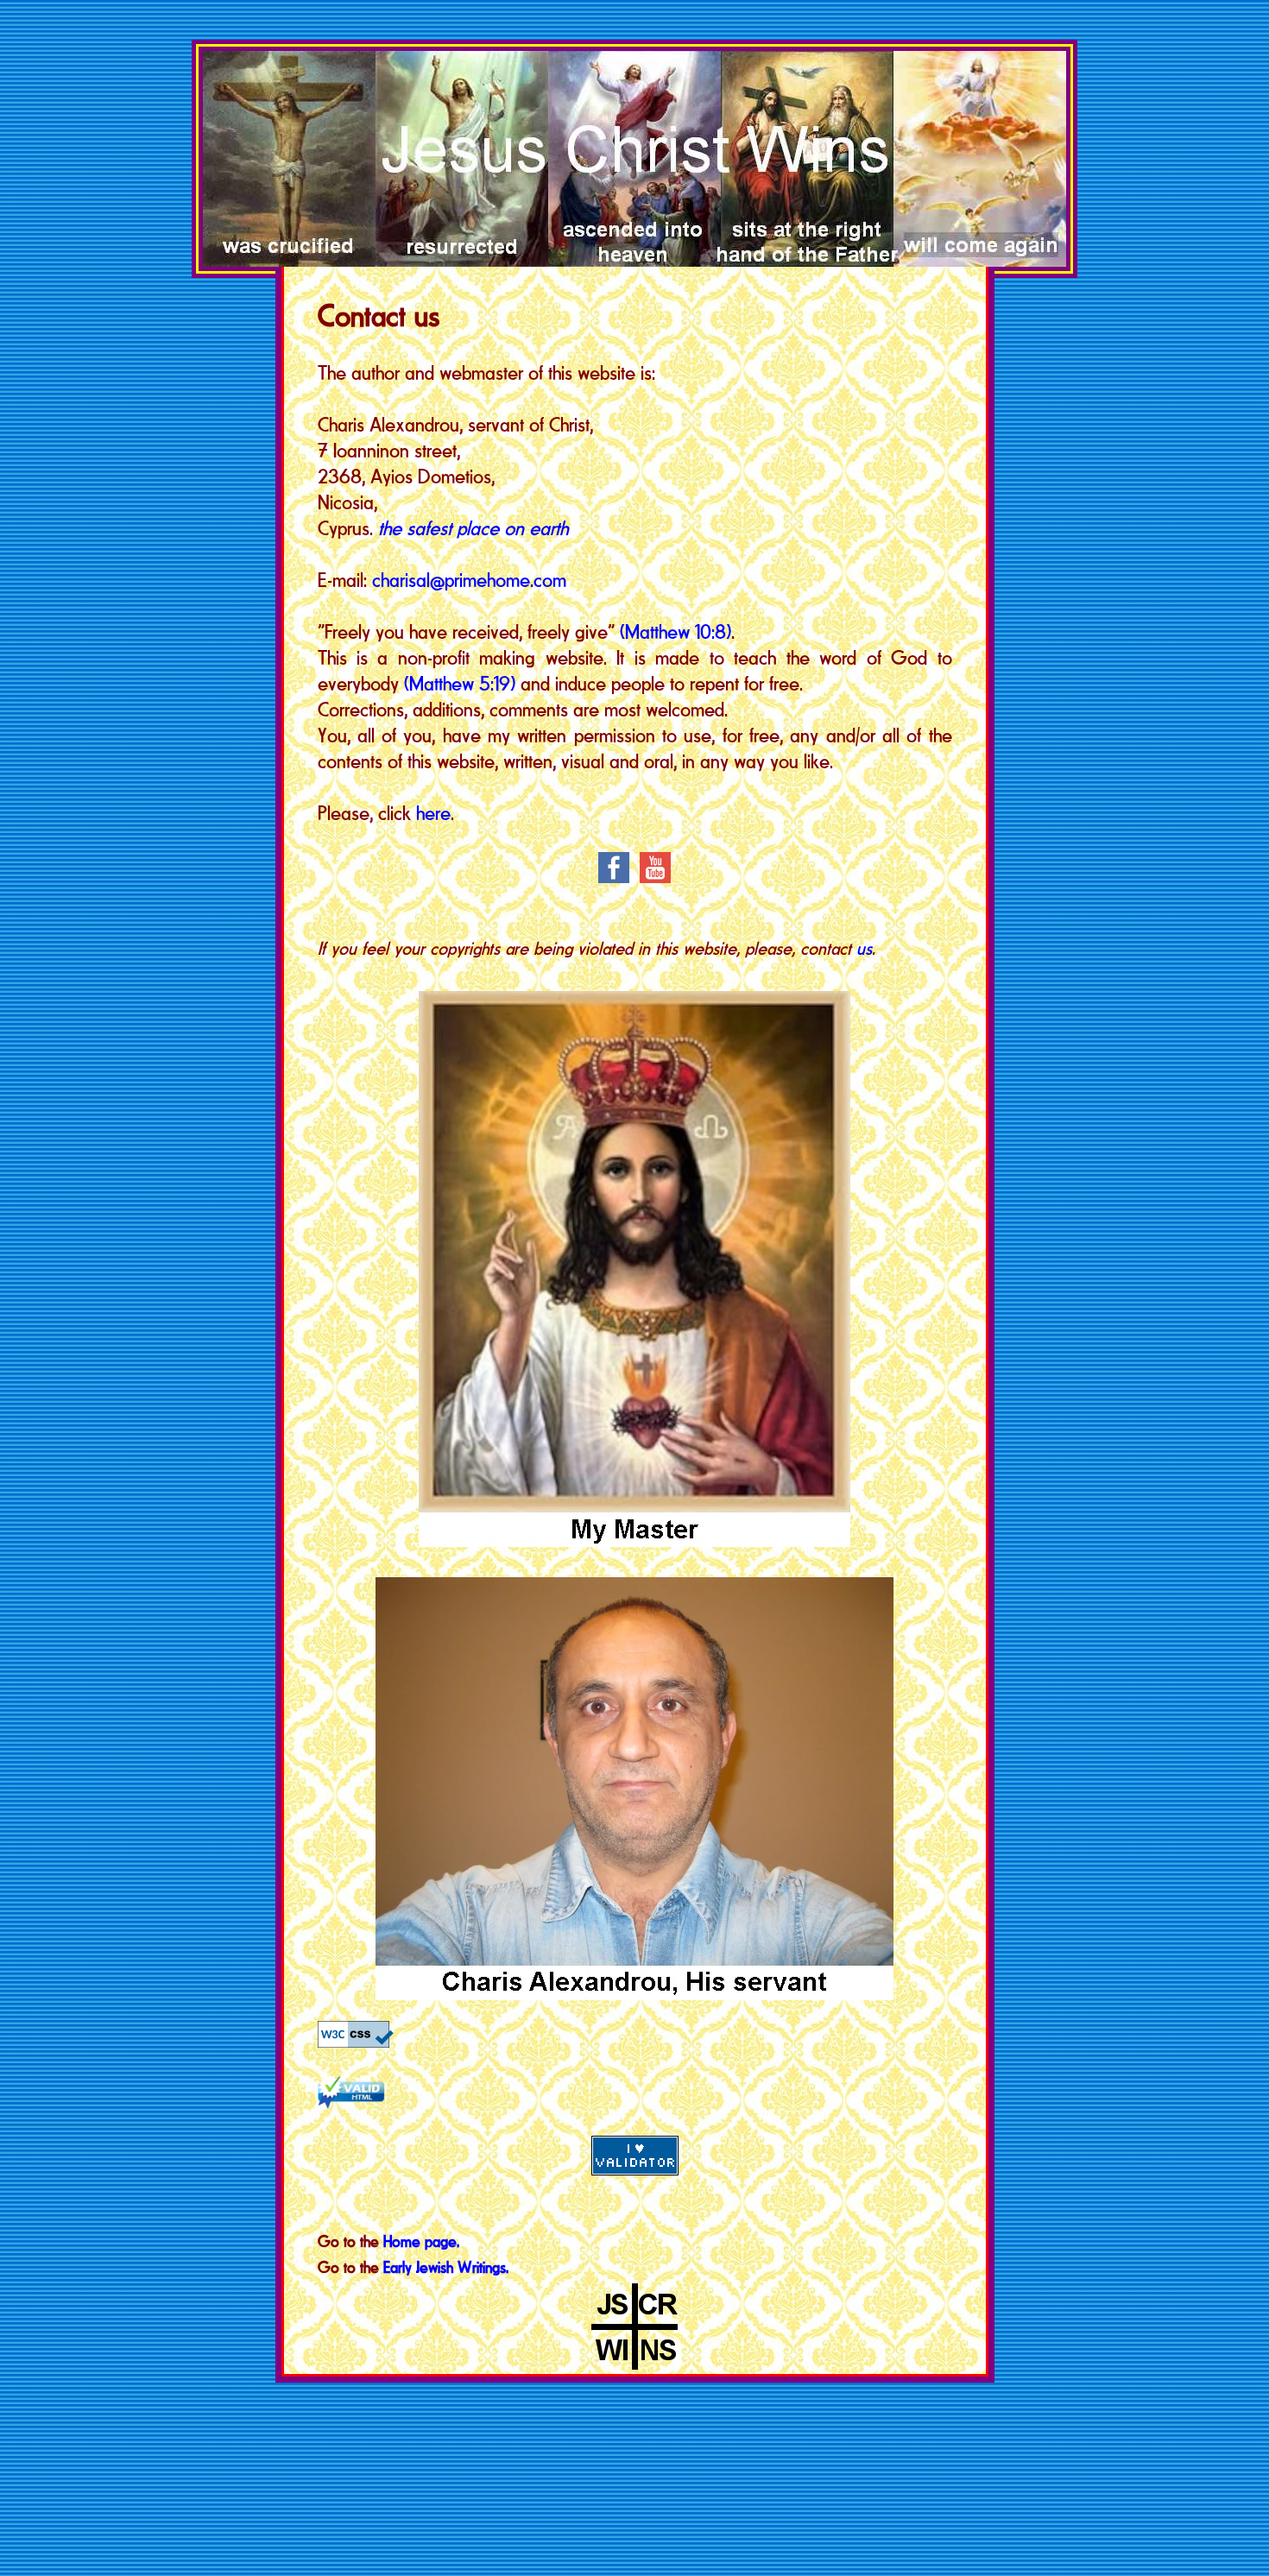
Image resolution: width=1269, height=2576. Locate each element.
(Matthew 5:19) (460, 683)
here (433, 813)
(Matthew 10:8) (676, 631)
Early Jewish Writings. (446, 2267)
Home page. (421, 2241)
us (864, 948)
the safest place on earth (473, 528)
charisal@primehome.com (469, 580)
